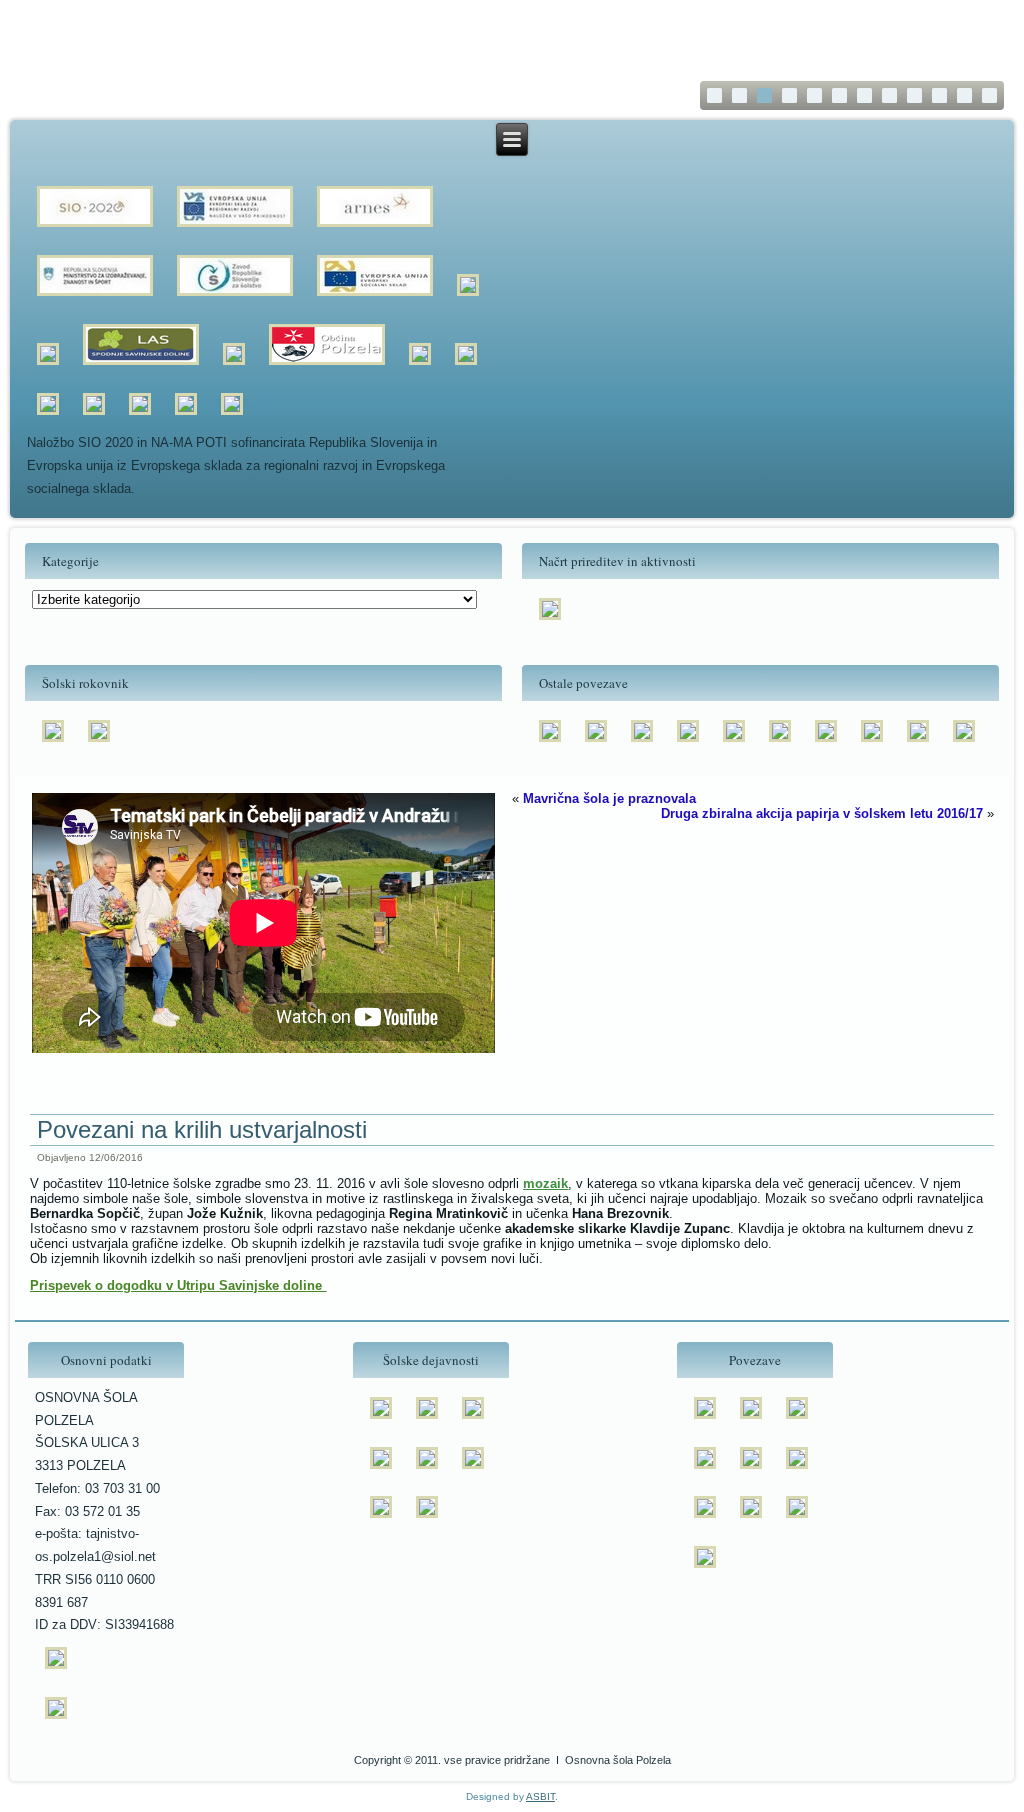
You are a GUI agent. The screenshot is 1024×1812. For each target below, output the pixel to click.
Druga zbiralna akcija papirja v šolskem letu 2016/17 (822, 813)
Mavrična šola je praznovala (609, 798)
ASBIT (540, 1796)
